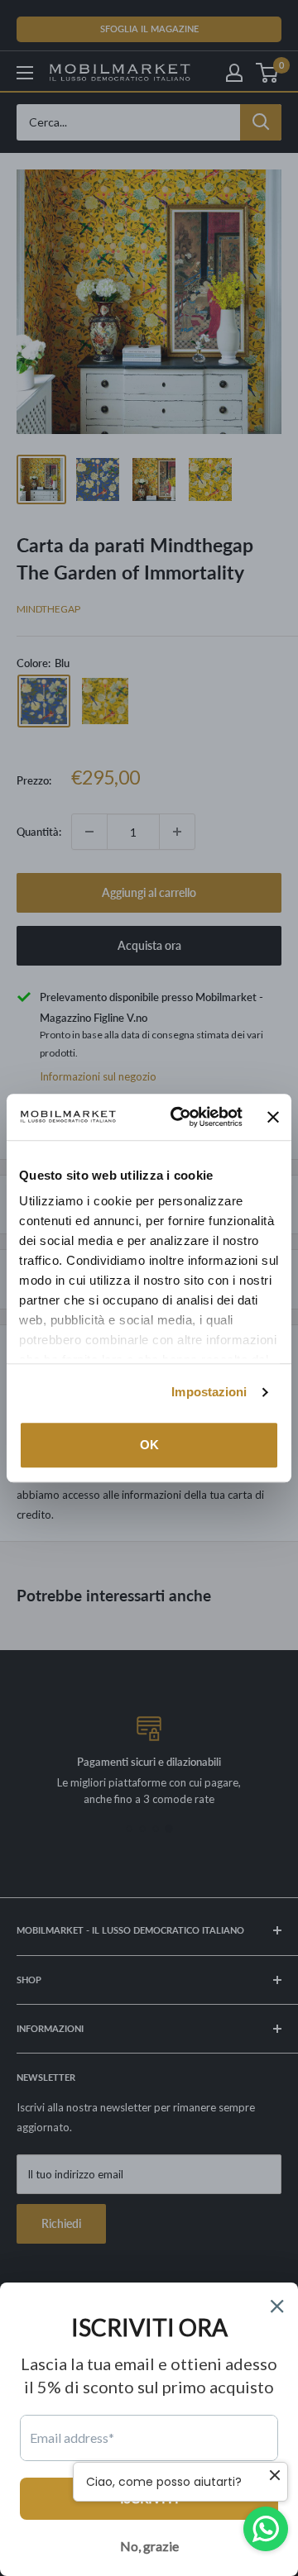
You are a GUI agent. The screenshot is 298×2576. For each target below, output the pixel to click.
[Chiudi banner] (273, 1117)
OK (149, 1445)
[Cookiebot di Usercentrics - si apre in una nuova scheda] (180, 1117)
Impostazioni (209, 1392)
